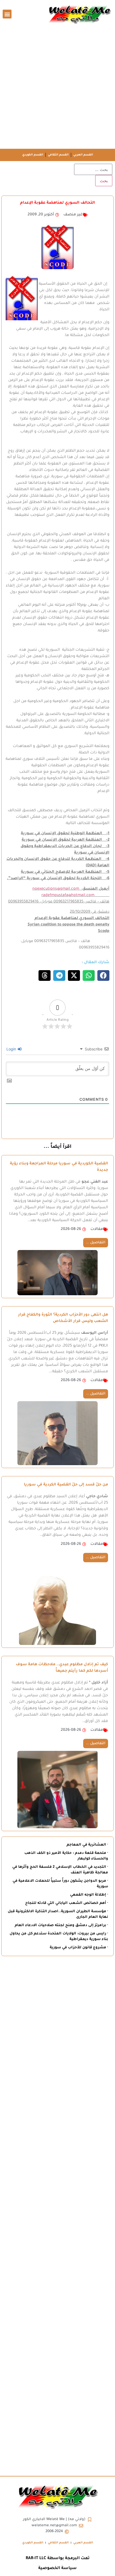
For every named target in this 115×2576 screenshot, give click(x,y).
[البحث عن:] (93, 169)
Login (12, 1049)
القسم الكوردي (33, 155)
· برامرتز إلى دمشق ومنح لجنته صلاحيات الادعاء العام (61, 1925)
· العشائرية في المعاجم (87, 1845)
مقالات (97, 1229)
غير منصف (73, 215)
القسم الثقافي (58, 155)
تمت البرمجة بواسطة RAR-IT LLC (58, 2558)
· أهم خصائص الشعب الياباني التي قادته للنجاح (67, 1903)
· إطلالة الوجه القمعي (89, 1895)
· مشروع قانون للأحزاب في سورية (79, 1948)
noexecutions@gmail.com (56, 889)
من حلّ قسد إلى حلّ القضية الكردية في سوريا (66, 1485)
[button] (7, 14)
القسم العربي (83, 155)
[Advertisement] (57, 89)
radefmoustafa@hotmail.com (68, 895)
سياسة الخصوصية (57, 2568)
